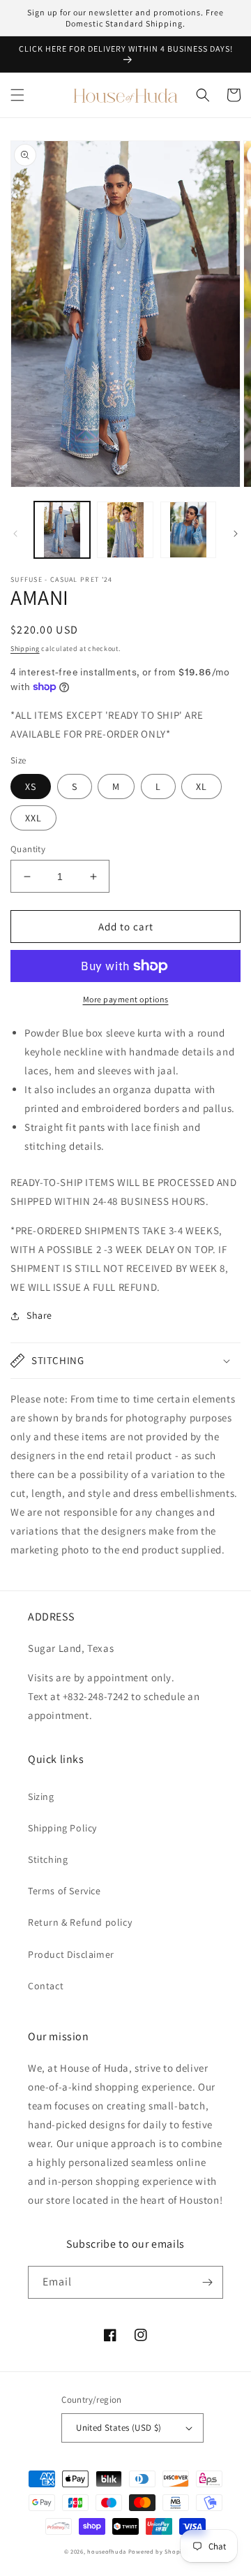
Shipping (25, 649)
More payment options (126, 999)
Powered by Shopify (158, 2551)
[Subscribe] (207, 2282)
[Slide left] (15, 534)
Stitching (48, 1859)
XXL (33, 818)
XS (31, 786)
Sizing (41, 1796)
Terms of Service (64, 1891)
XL (201, 786)
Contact (46, 1986)
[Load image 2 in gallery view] (125, 529)
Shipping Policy (62, 1828)
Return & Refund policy (80, 1922)
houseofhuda (107, 2551)
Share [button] (39, 1315)
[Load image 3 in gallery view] (188, 529)
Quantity (28, 849)
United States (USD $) (119, 2428)
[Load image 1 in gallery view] (62, 529)
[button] (17, 95)
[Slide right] (236, 534)
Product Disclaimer (71, 1954)
